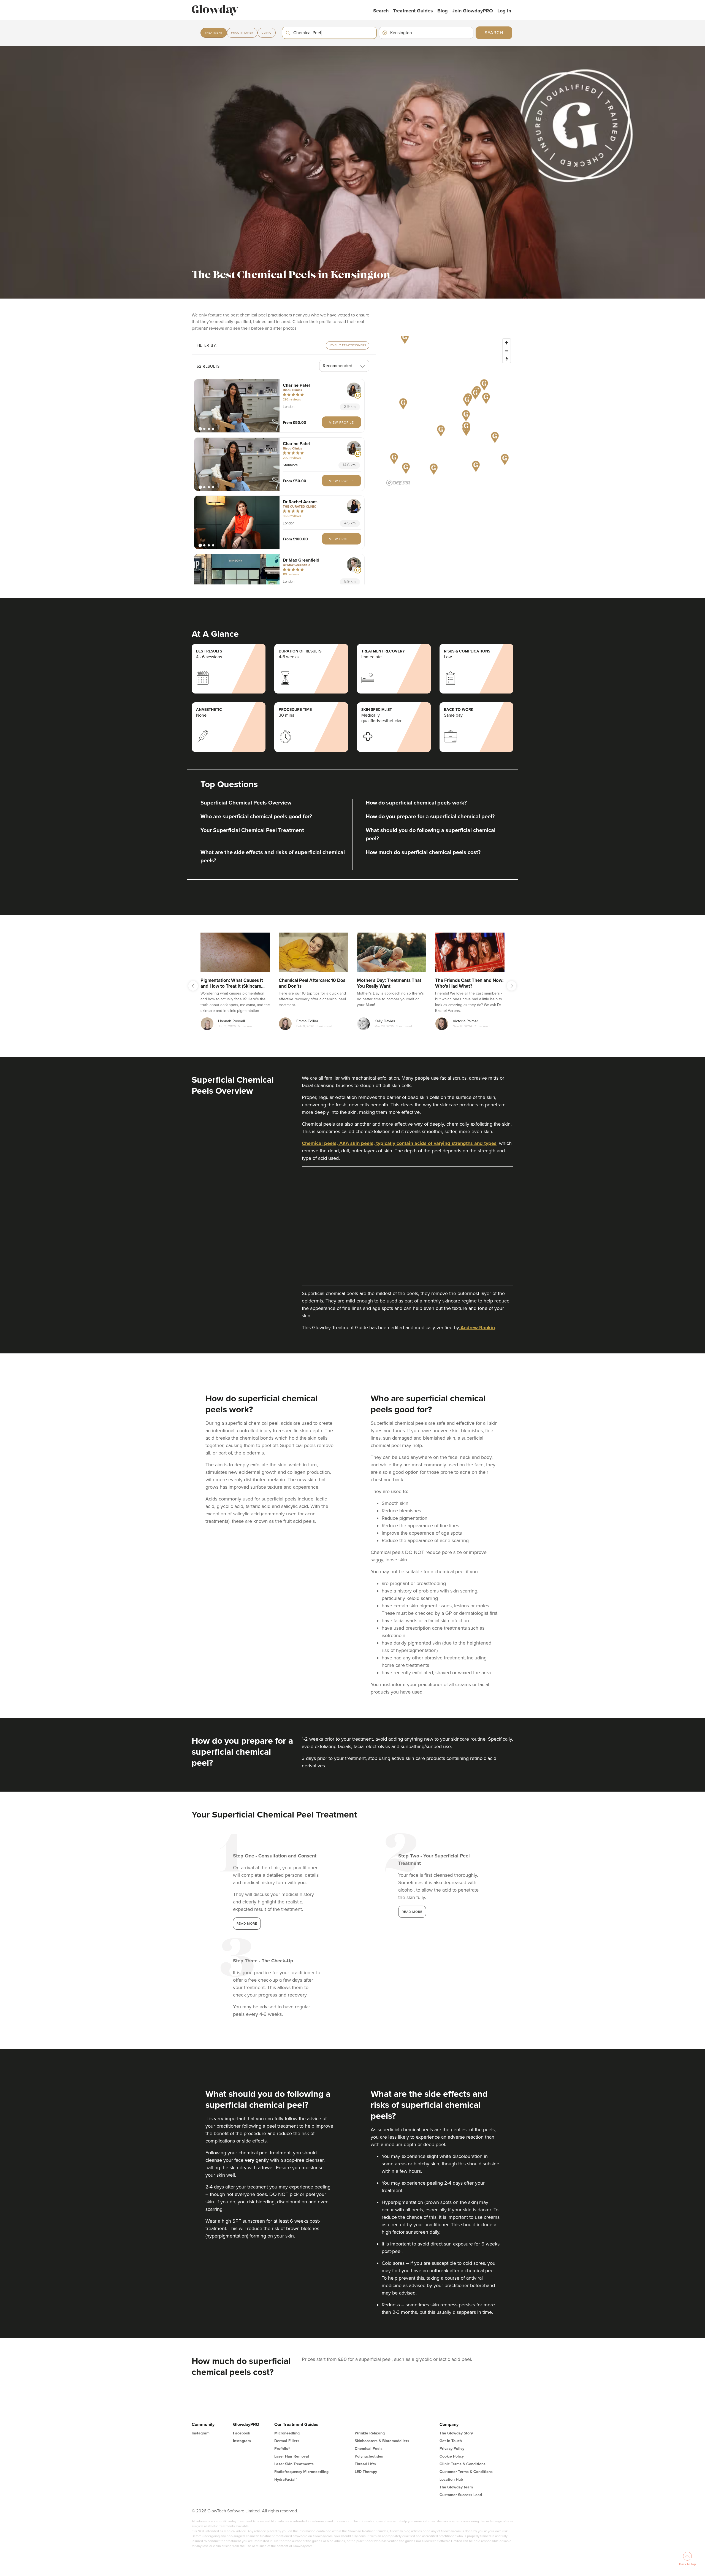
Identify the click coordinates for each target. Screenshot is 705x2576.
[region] (449, 412)
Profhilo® (282, 2416)
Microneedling (287, 2400)
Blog (443, 11)
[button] (237, 406)
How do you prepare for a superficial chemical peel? (430, 817)
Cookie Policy (452, 2424)
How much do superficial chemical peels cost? (423, 852)
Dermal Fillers (287, 2408)
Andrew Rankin (477, 1295)
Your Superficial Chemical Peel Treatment (252, 830)
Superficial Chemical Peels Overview (246, 803)
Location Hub (451, 2447)
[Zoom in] (507, 343)
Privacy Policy (452, 2416)
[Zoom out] (507, 351)
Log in (504, 11)
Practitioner (242, 33)
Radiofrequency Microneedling (301, 2439)
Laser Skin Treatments (294, 2431)
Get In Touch (451, 2408)
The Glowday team (456, 2454)
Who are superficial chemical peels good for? (256, 817)
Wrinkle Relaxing (370, 2400)
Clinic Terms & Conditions (463, 2431)
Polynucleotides (369, 2424)
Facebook (242, 2400)
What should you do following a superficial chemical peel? (431, 835)
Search (381, 11)
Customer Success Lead (461, 2462)
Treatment (214, 33)
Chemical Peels (369, 2416)
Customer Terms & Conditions (466, 2439)
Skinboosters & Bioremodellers (382, 2408)
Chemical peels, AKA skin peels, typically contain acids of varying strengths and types (399, 1143)
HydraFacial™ (286, 2447)
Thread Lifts (365, 2431)
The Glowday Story (456, 2400)
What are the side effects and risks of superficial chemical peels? (273, 857)
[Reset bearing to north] (507, 359)
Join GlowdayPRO (473, 11)
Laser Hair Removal (292, 2424)
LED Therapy (366, 2439)
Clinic (267, 33)
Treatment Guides (413, 11)
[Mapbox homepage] (398, 483)
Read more (247, 1891)
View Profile (341, 423)
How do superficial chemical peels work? (416, 803)
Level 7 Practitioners (348, 345)
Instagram (201, 2400)
